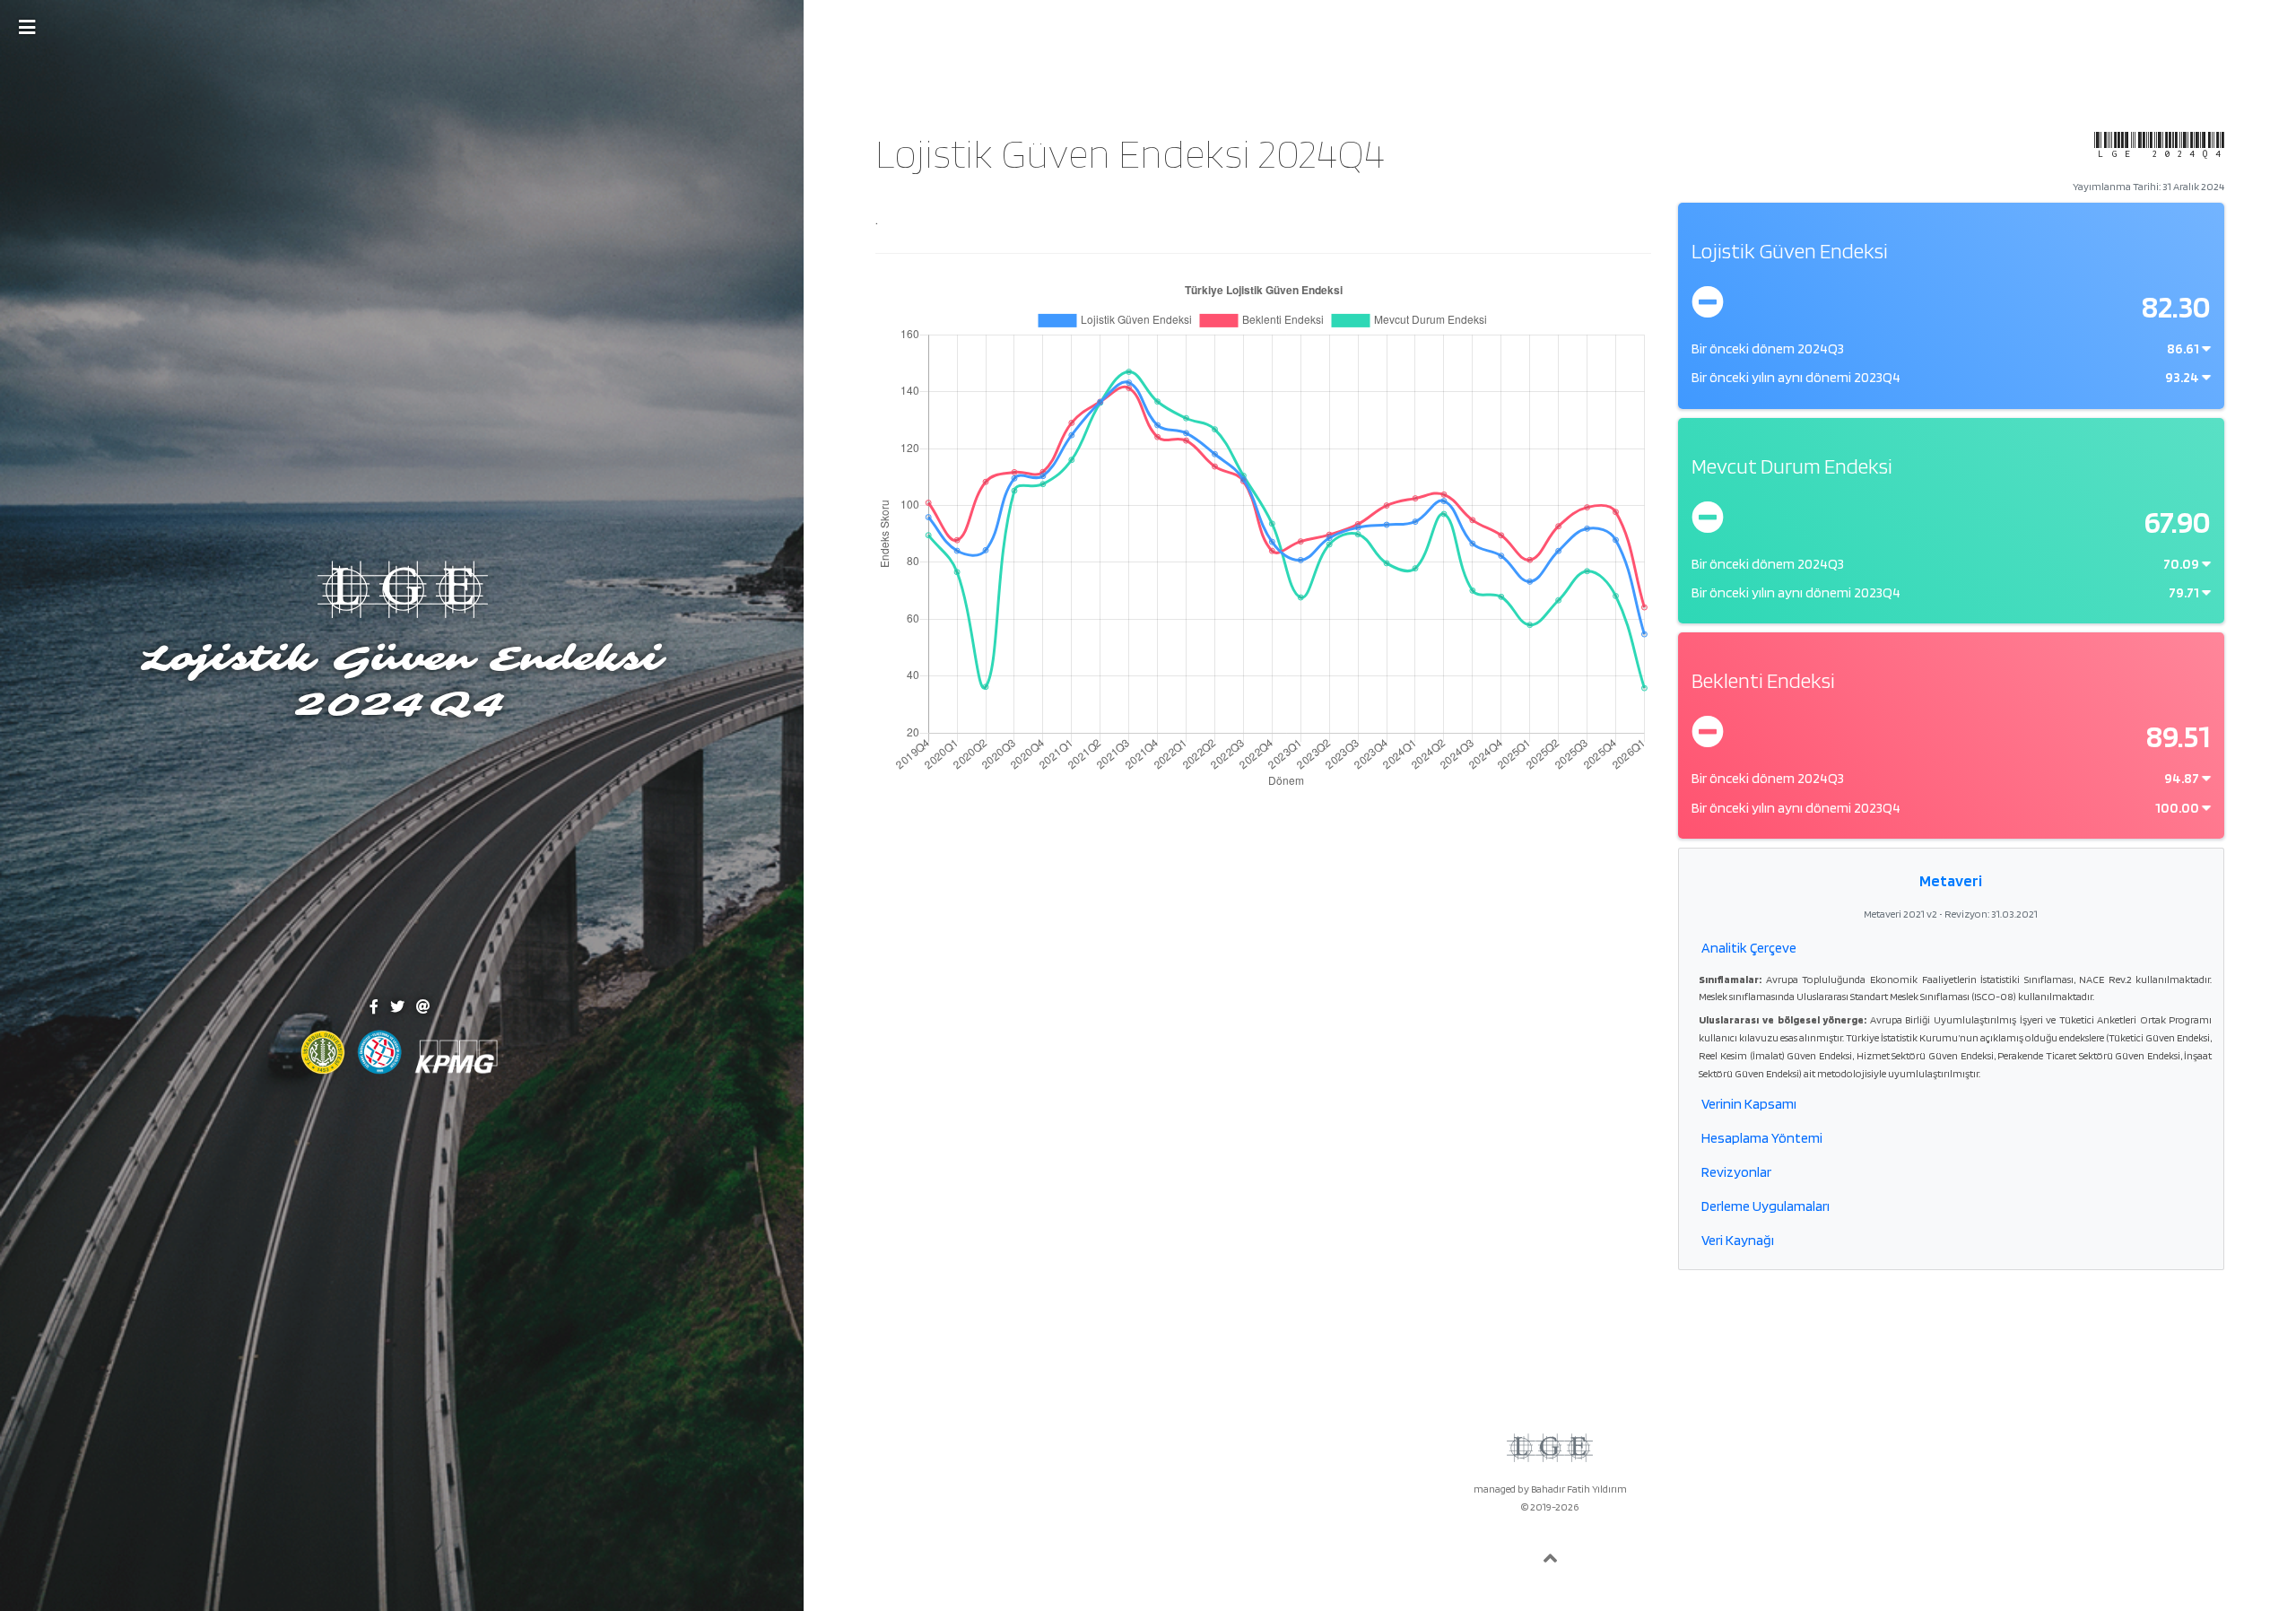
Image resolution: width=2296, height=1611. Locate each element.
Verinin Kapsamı (1749, 1104)
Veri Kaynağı (1738, 1240)
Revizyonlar (1736, 1172)
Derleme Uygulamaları (1765, 1206)
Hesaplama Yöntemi (1762, 1138)
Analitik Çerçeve (1749, 948)
